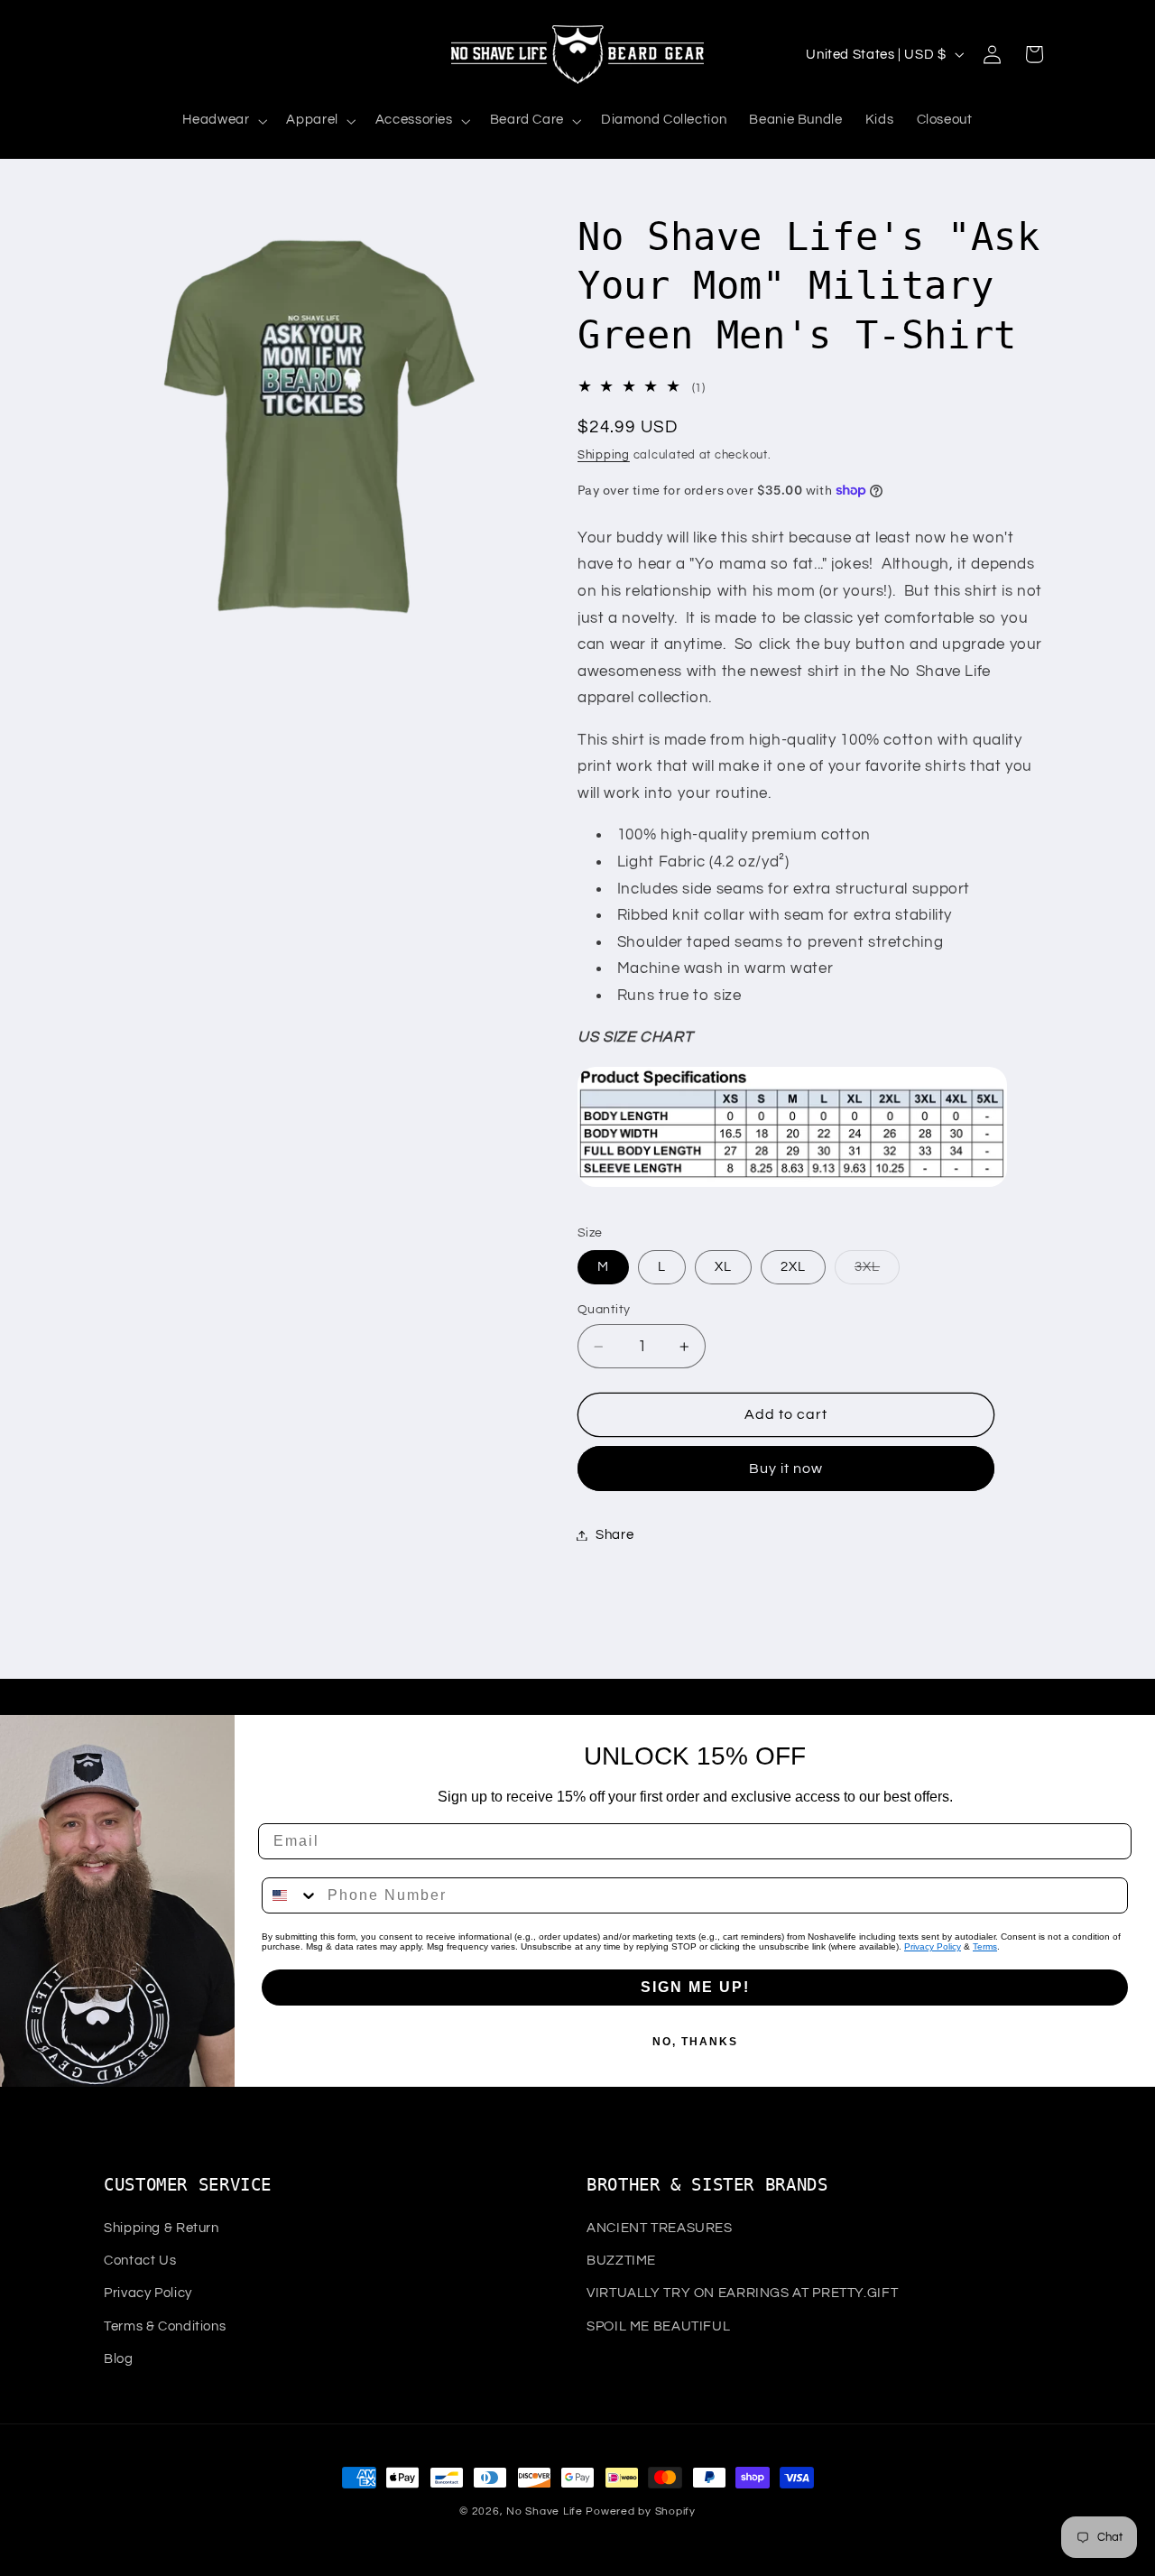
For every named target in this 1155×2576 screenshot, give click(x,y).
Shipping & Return (162, 2228)
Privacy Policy (933, 1946)
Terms (985, 1946)
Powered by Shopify (640, 2511)
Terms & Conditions (165, 2326)
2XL (793, 1267)
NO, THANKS (695, 2042)
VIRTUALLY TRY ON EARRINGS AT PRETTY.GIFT (742, 2294)
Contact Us (140, 2261)
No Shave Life (545, 2511)
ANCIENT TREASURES (660, 2228)
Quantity (604, 1310)
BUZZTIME (621, 2261)
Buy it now (786, 1469)
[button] (223, 121)
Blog (119, 2359)
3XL (877, 1272)
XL (723, 1267)
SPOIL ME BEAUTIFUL (658, 2326)
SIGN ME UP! (695, 1987)
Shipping (604, 455)
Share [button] (614, 1535)
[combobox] (291, 1895)
